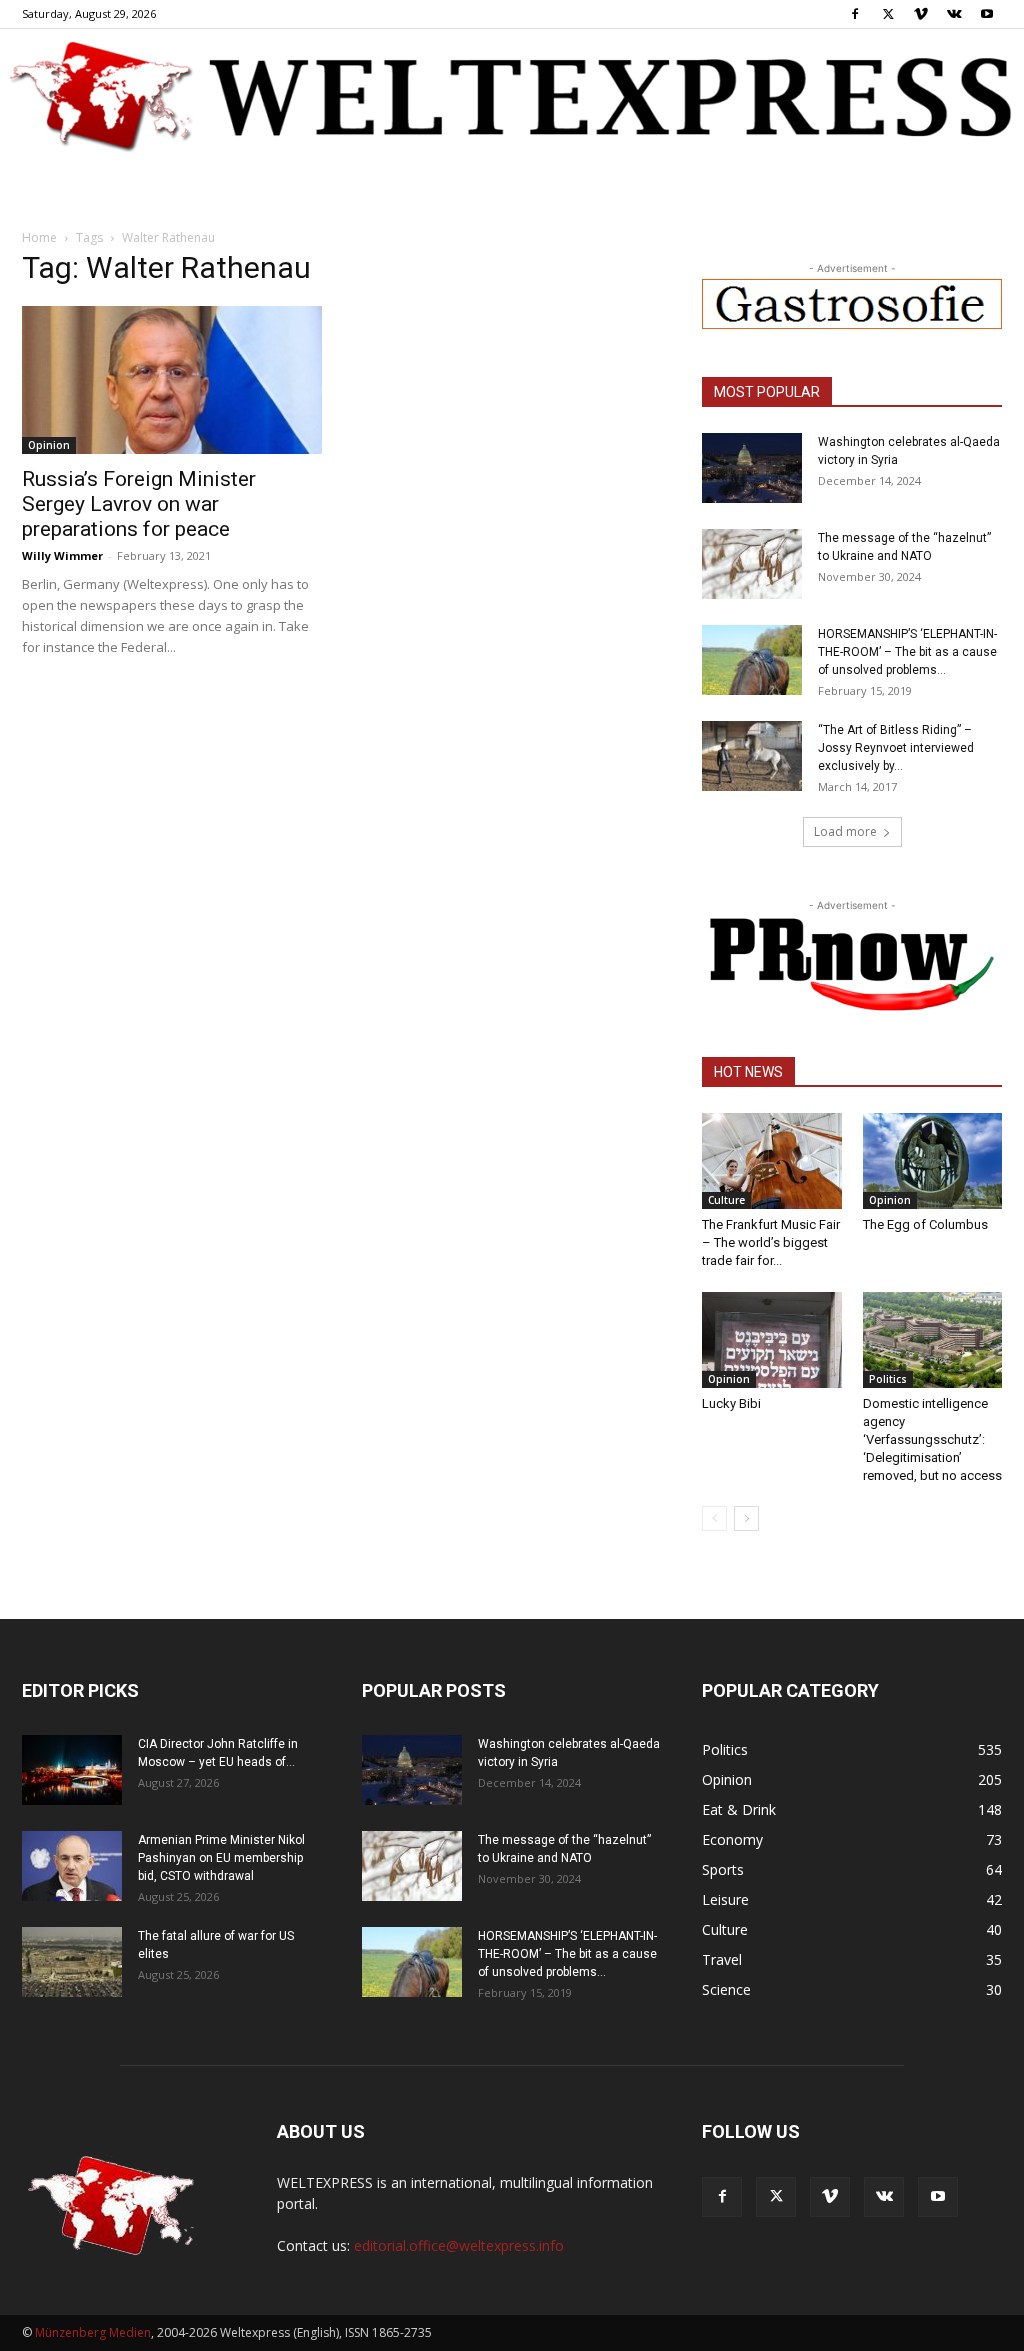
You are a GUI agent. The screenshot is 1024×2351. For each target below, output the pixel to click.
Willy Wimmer (62, 555)
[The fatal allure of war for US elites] (72, 1962)
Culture (726, 1200)
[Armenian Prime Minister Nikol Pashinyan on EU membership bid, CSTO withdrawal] (72, 1866)
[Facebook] (855, 14)
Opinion (49, 445)
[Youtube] (987, 14)
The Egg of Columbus (925, 1224)
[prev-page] (714, 1518)
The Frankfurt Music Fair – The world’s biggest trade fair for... (771, 1242)
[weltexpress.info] (512, 95)
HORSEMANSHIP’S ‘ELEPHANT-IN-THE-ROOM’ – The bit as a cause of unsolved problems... (907, 652)
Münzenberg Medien (93, 2332)
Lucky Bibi (731, 1403)
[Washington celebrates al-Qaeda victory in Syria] (752, 468)
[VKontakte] (954, 14)
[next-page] (746, 1518)
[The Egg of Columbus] (933, 1161)
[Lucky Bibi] (772, 1340)
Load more (845, 831)
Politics (888, 1379)
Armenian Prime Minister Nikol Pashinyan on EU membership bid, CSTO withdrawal (221, 1858)
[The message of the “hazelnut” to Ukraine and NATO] (752, 564)
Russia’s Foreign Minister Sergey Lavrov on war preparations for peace (139, 504)
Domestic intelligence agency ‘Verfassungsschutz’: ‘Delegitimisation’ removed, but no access (932, 1439)
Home (39, 237)
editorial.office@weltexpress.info (459, 2245)
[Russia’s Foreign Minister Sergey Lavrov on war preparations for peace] (172, 380)
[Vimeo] (921, 14)
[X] (888, 14)
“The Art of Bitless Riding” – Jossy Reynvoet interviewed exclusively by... (896, 748)
